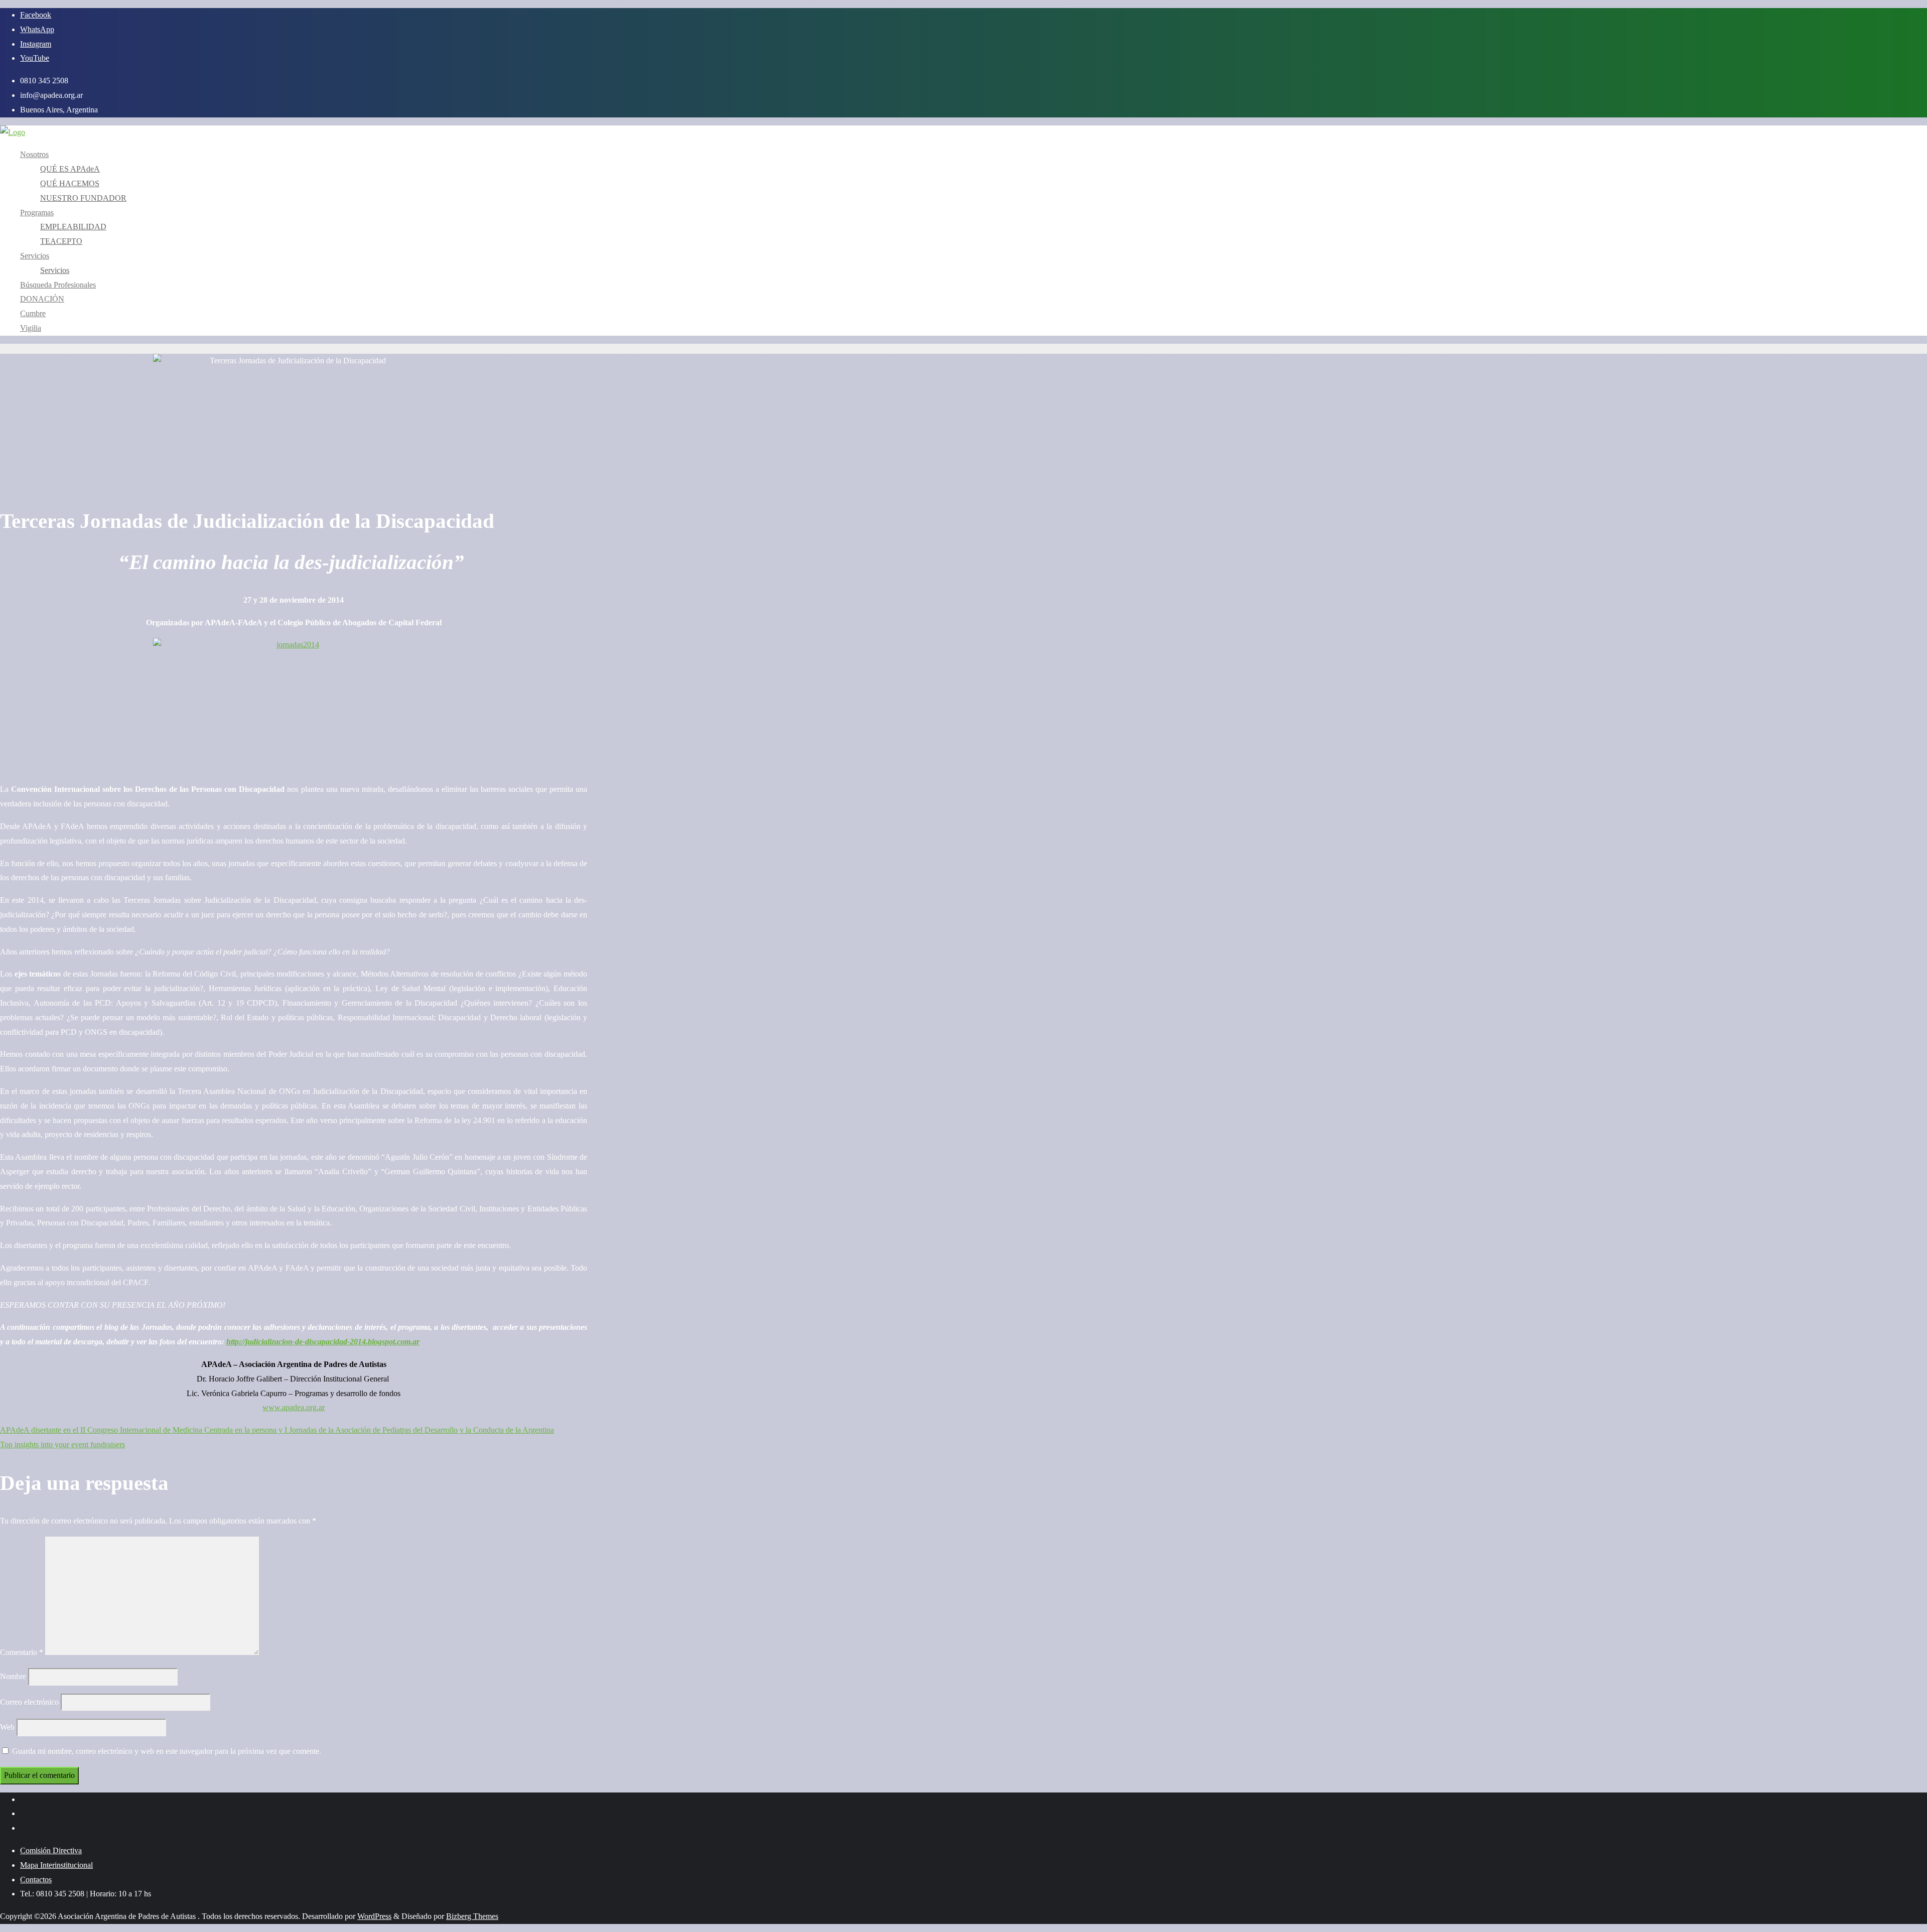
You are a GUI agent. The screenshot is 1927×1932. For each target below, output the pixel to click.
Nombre (13, 1676)
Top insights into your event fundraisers (62, 1444)
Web (7, 1727)
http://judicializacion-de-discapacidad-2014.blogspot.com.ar (323, 1342)
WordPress (374, 1916)
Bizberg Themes (472, 1916)
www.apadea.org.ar (294, 1407)
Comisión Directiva (51, 1850)
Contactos (36, 1880)
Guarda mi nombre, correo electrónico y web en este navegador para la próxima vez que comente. (167, 1751)
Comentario (22, 1652)
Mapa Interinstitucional (56, 1865)
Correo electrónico (29, 1702)
